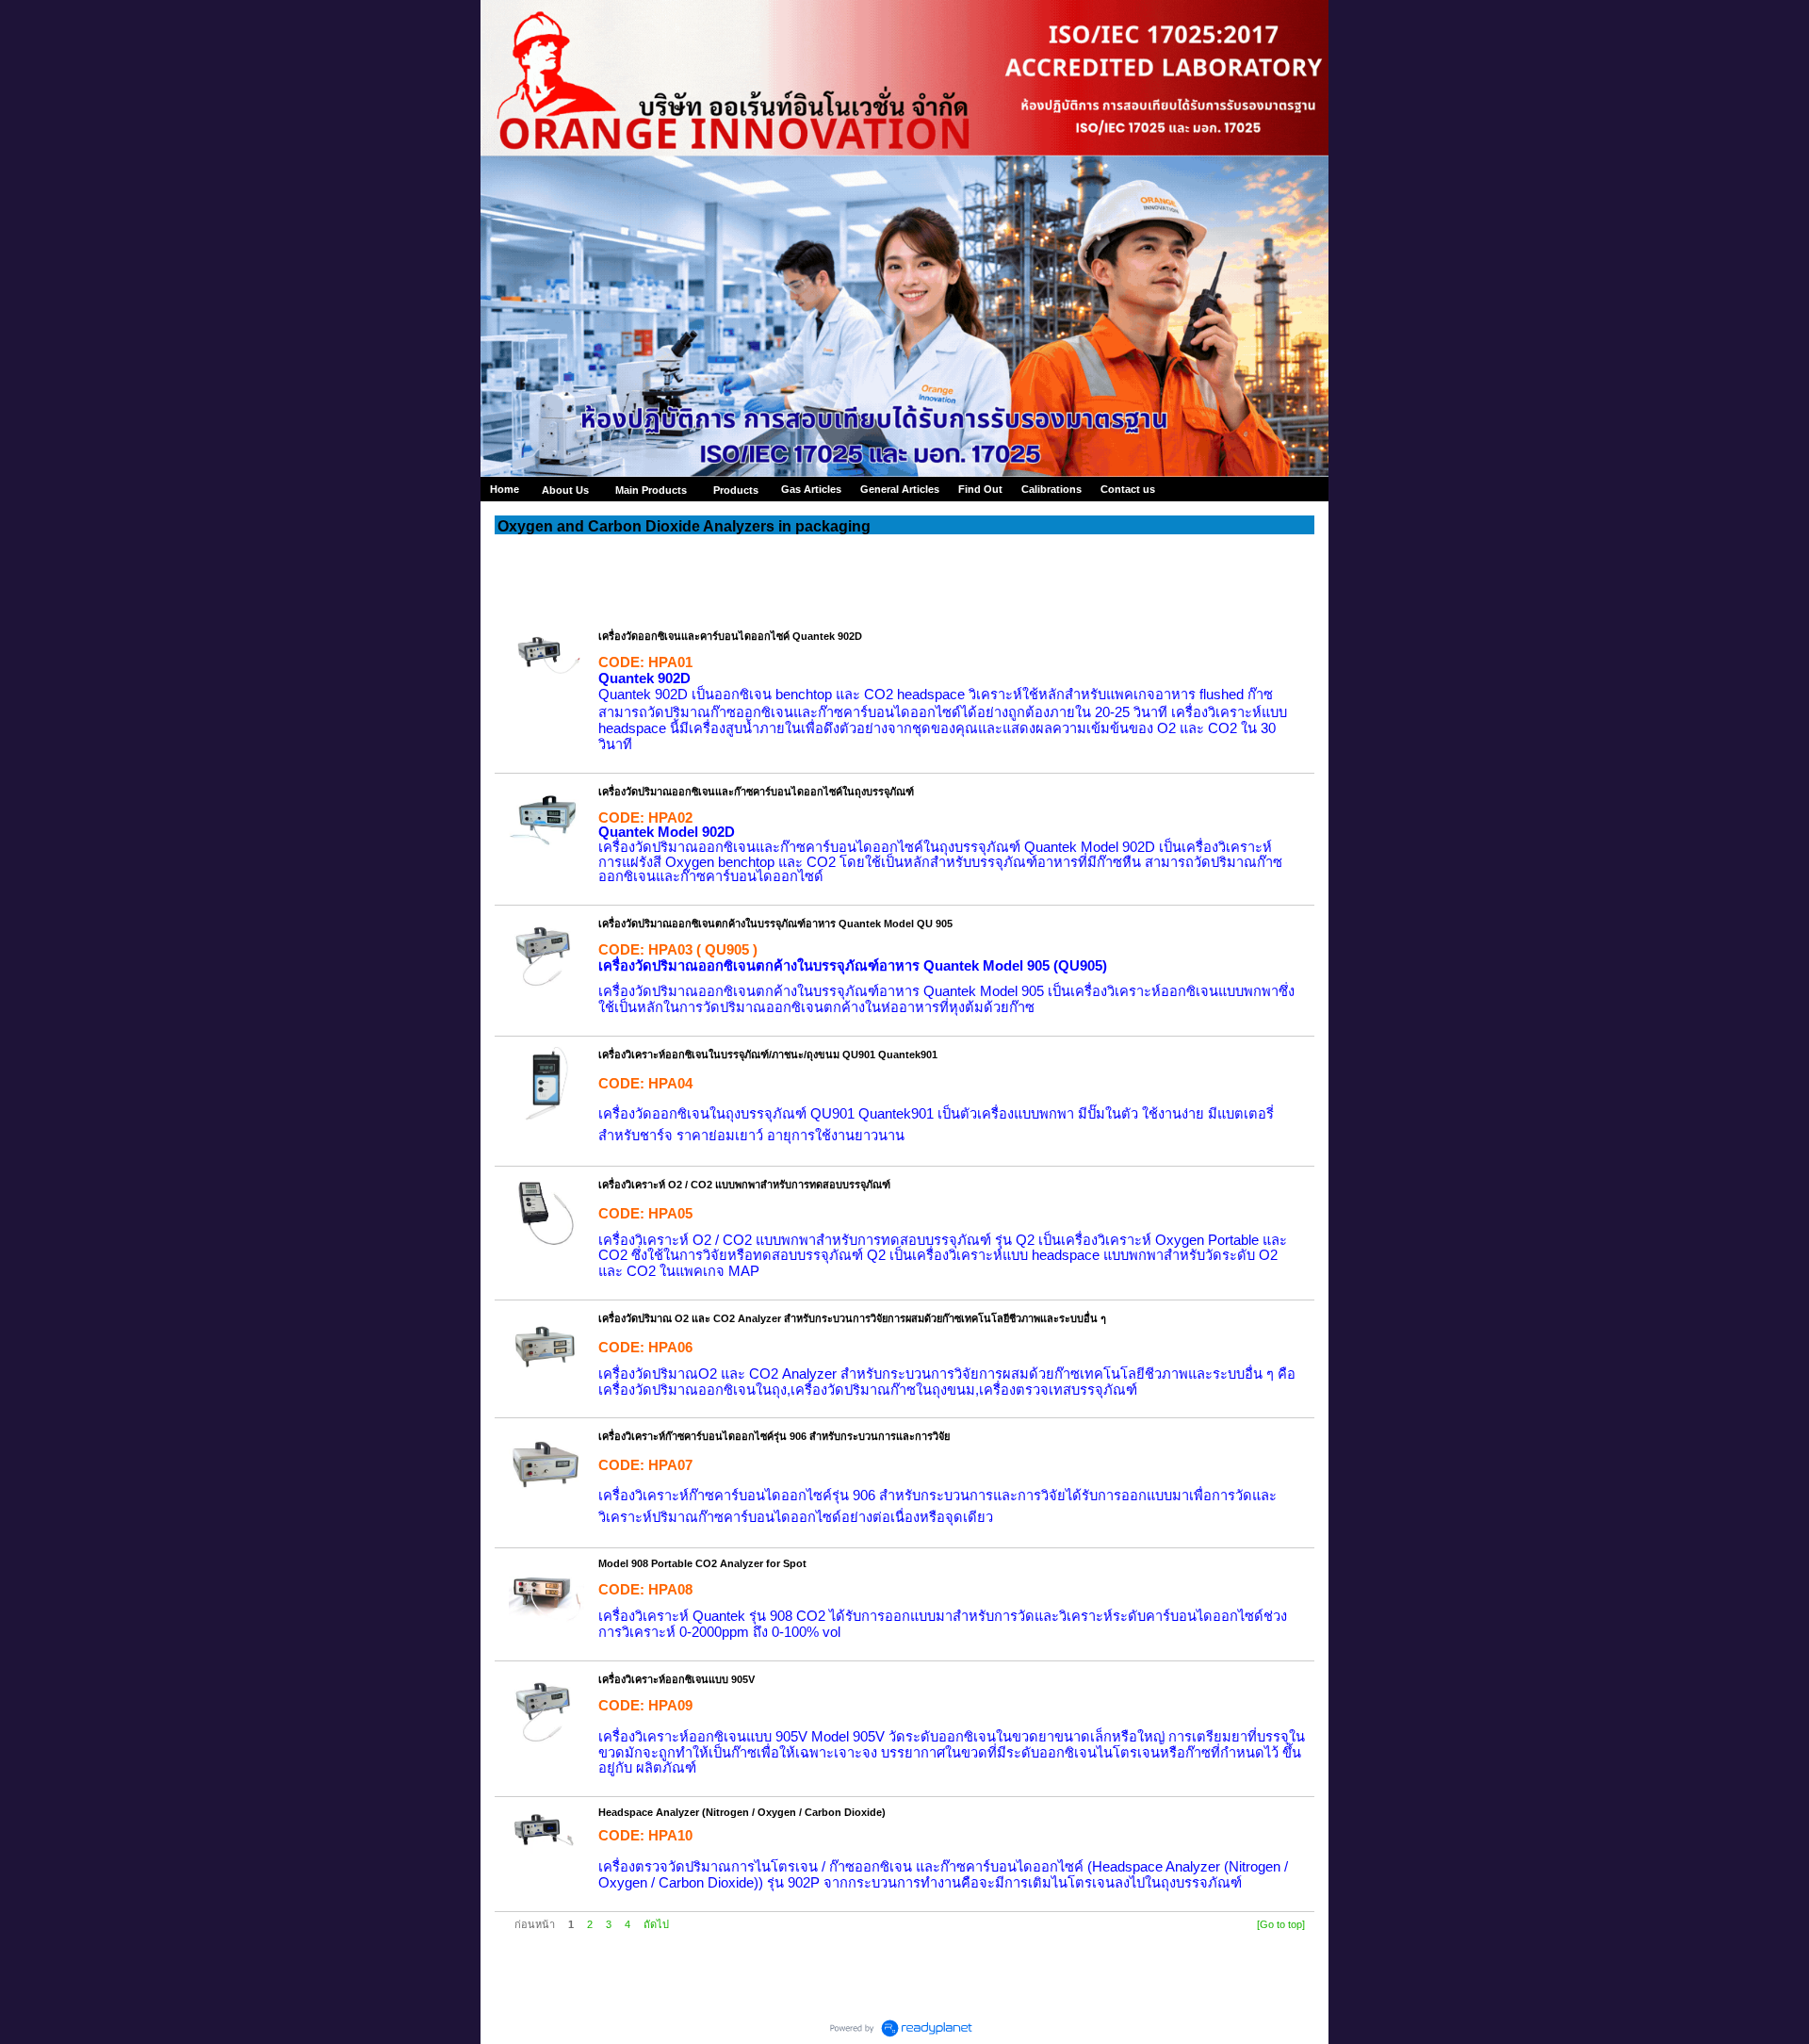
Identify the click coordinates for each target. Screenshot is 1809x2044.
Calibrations (1051, 489)
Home (505, 489)
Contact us (1128, 489)
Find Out (980, 489)
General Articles (900, 489)
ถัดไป (656, 1924)
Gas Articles (811, 489)
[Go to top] (1281, 1924)
